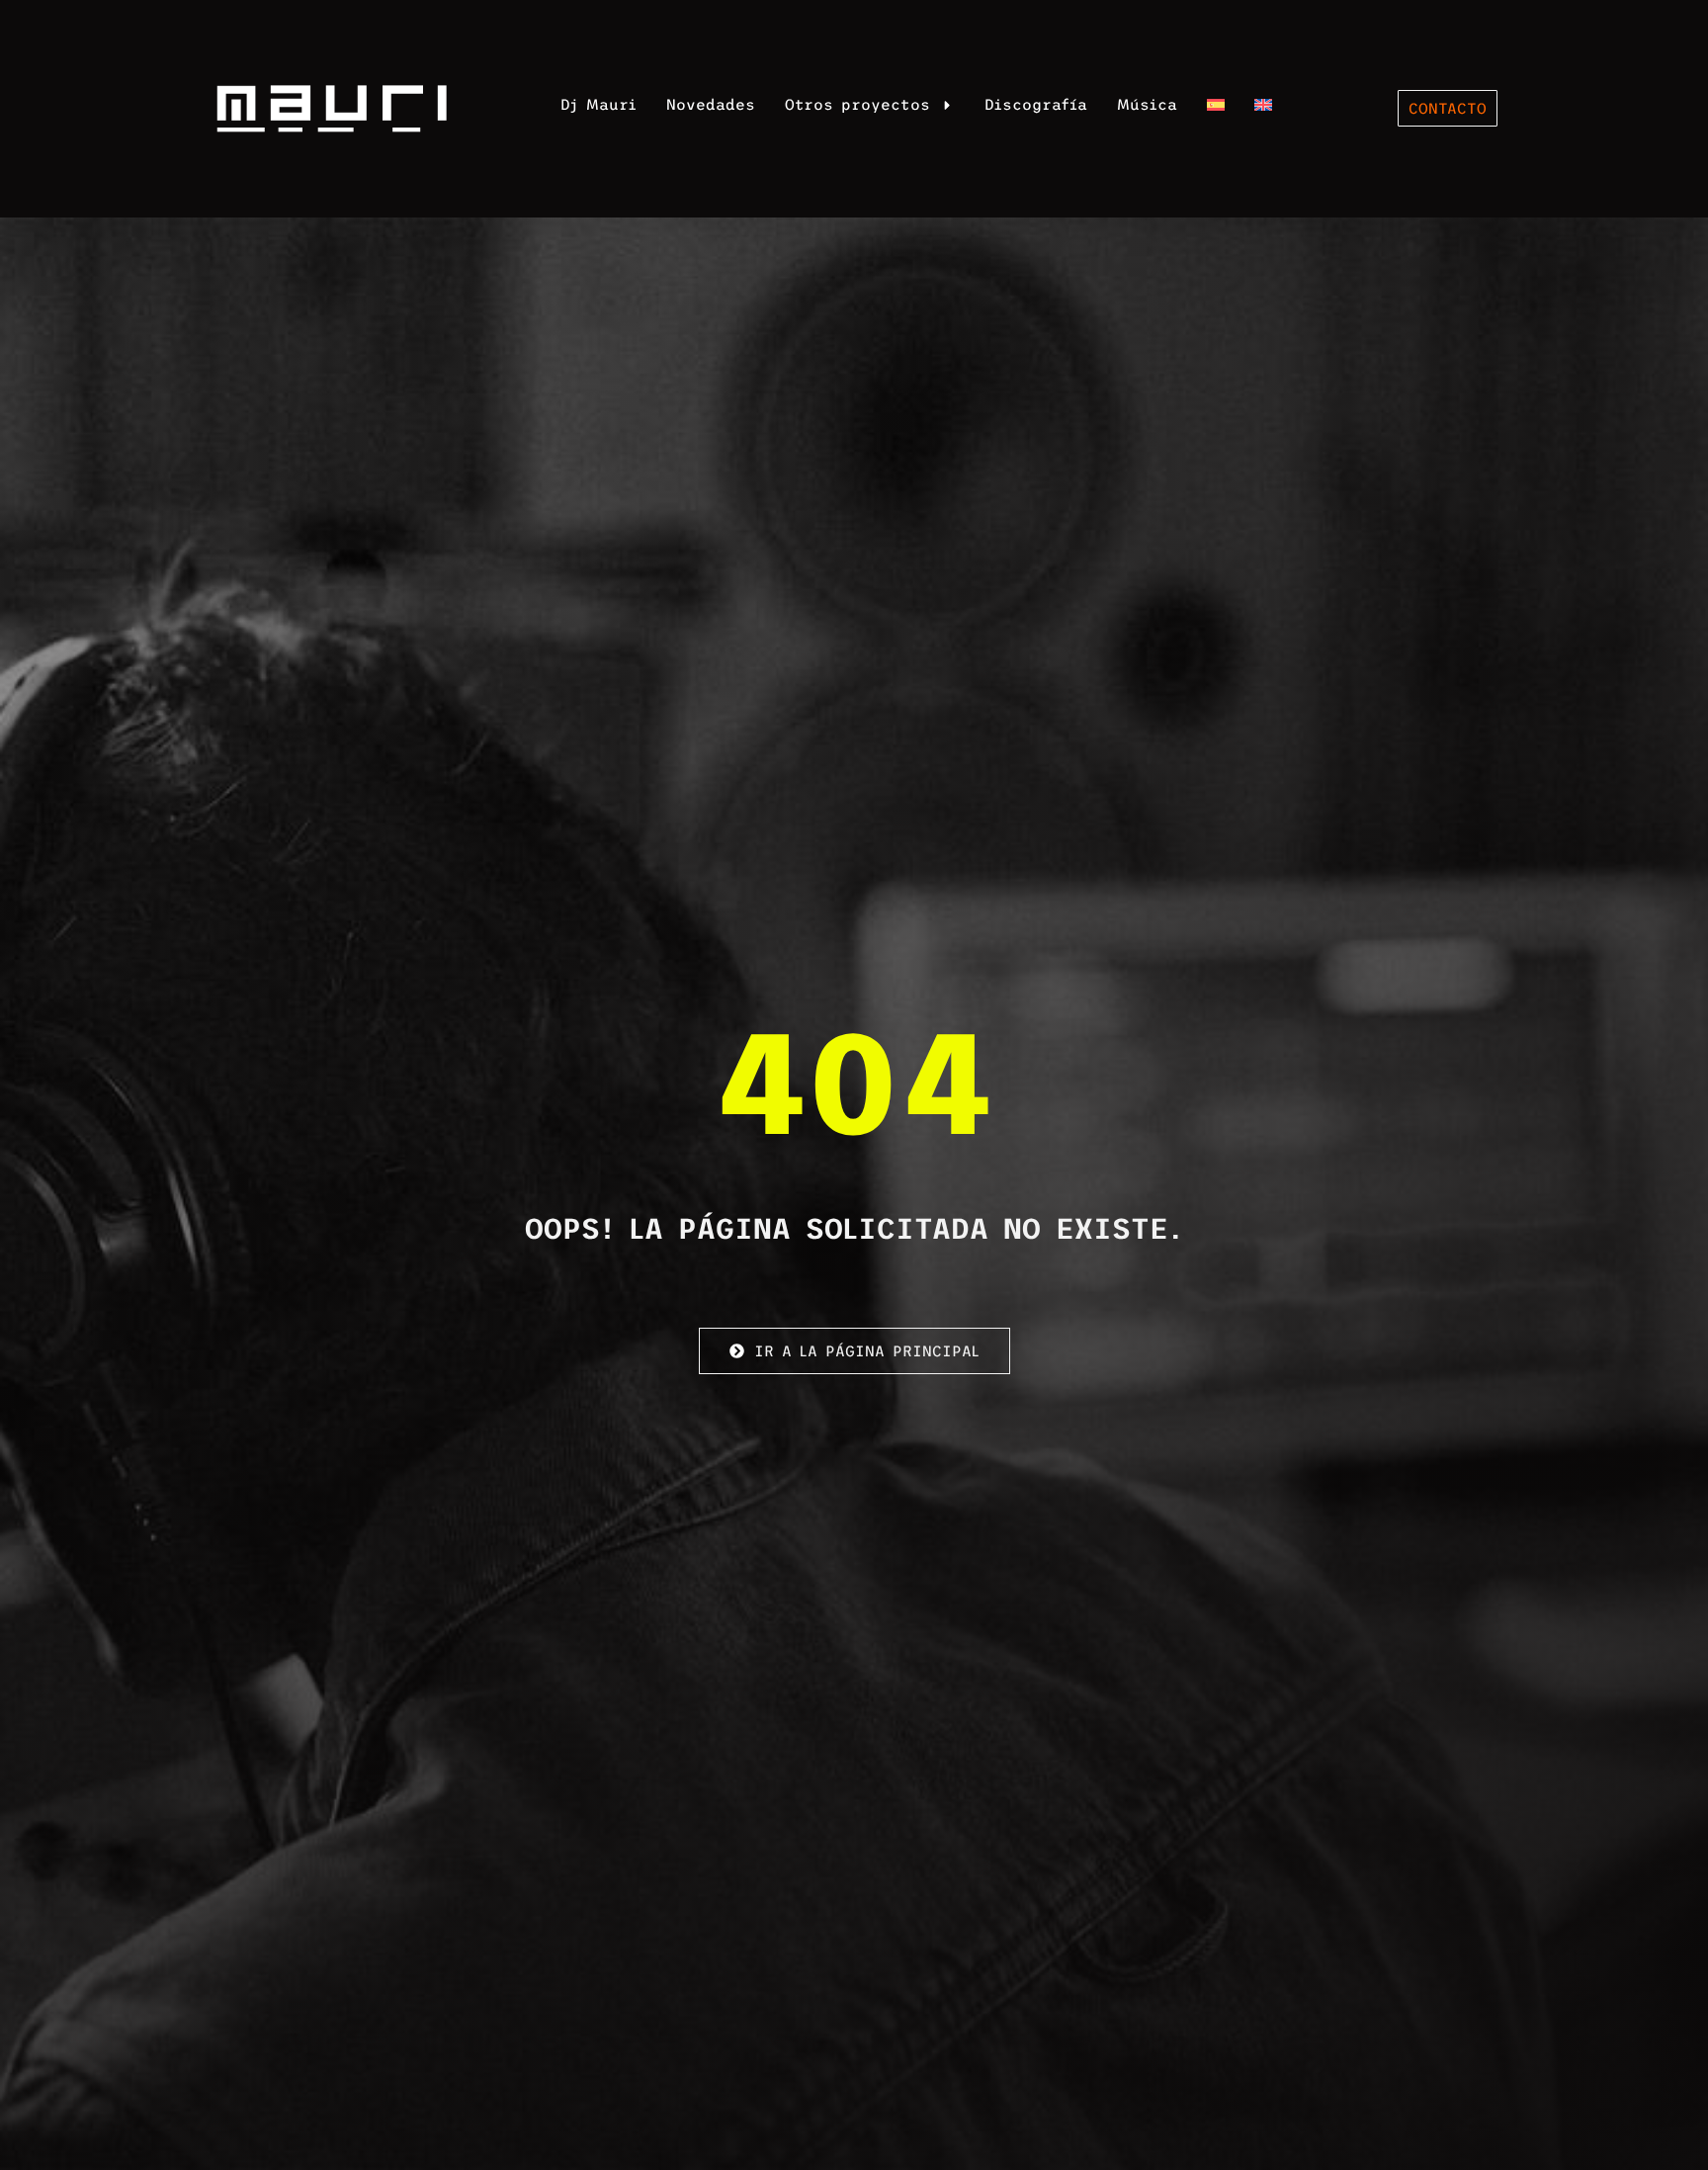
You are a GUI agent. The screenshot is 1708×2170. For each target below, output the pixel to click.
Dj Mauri (598, 104)
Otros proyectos (857, 104)
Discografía (1036, 104)
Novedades (711, 104)
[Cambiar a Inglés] (1263, 105)
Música (1147, 104)
